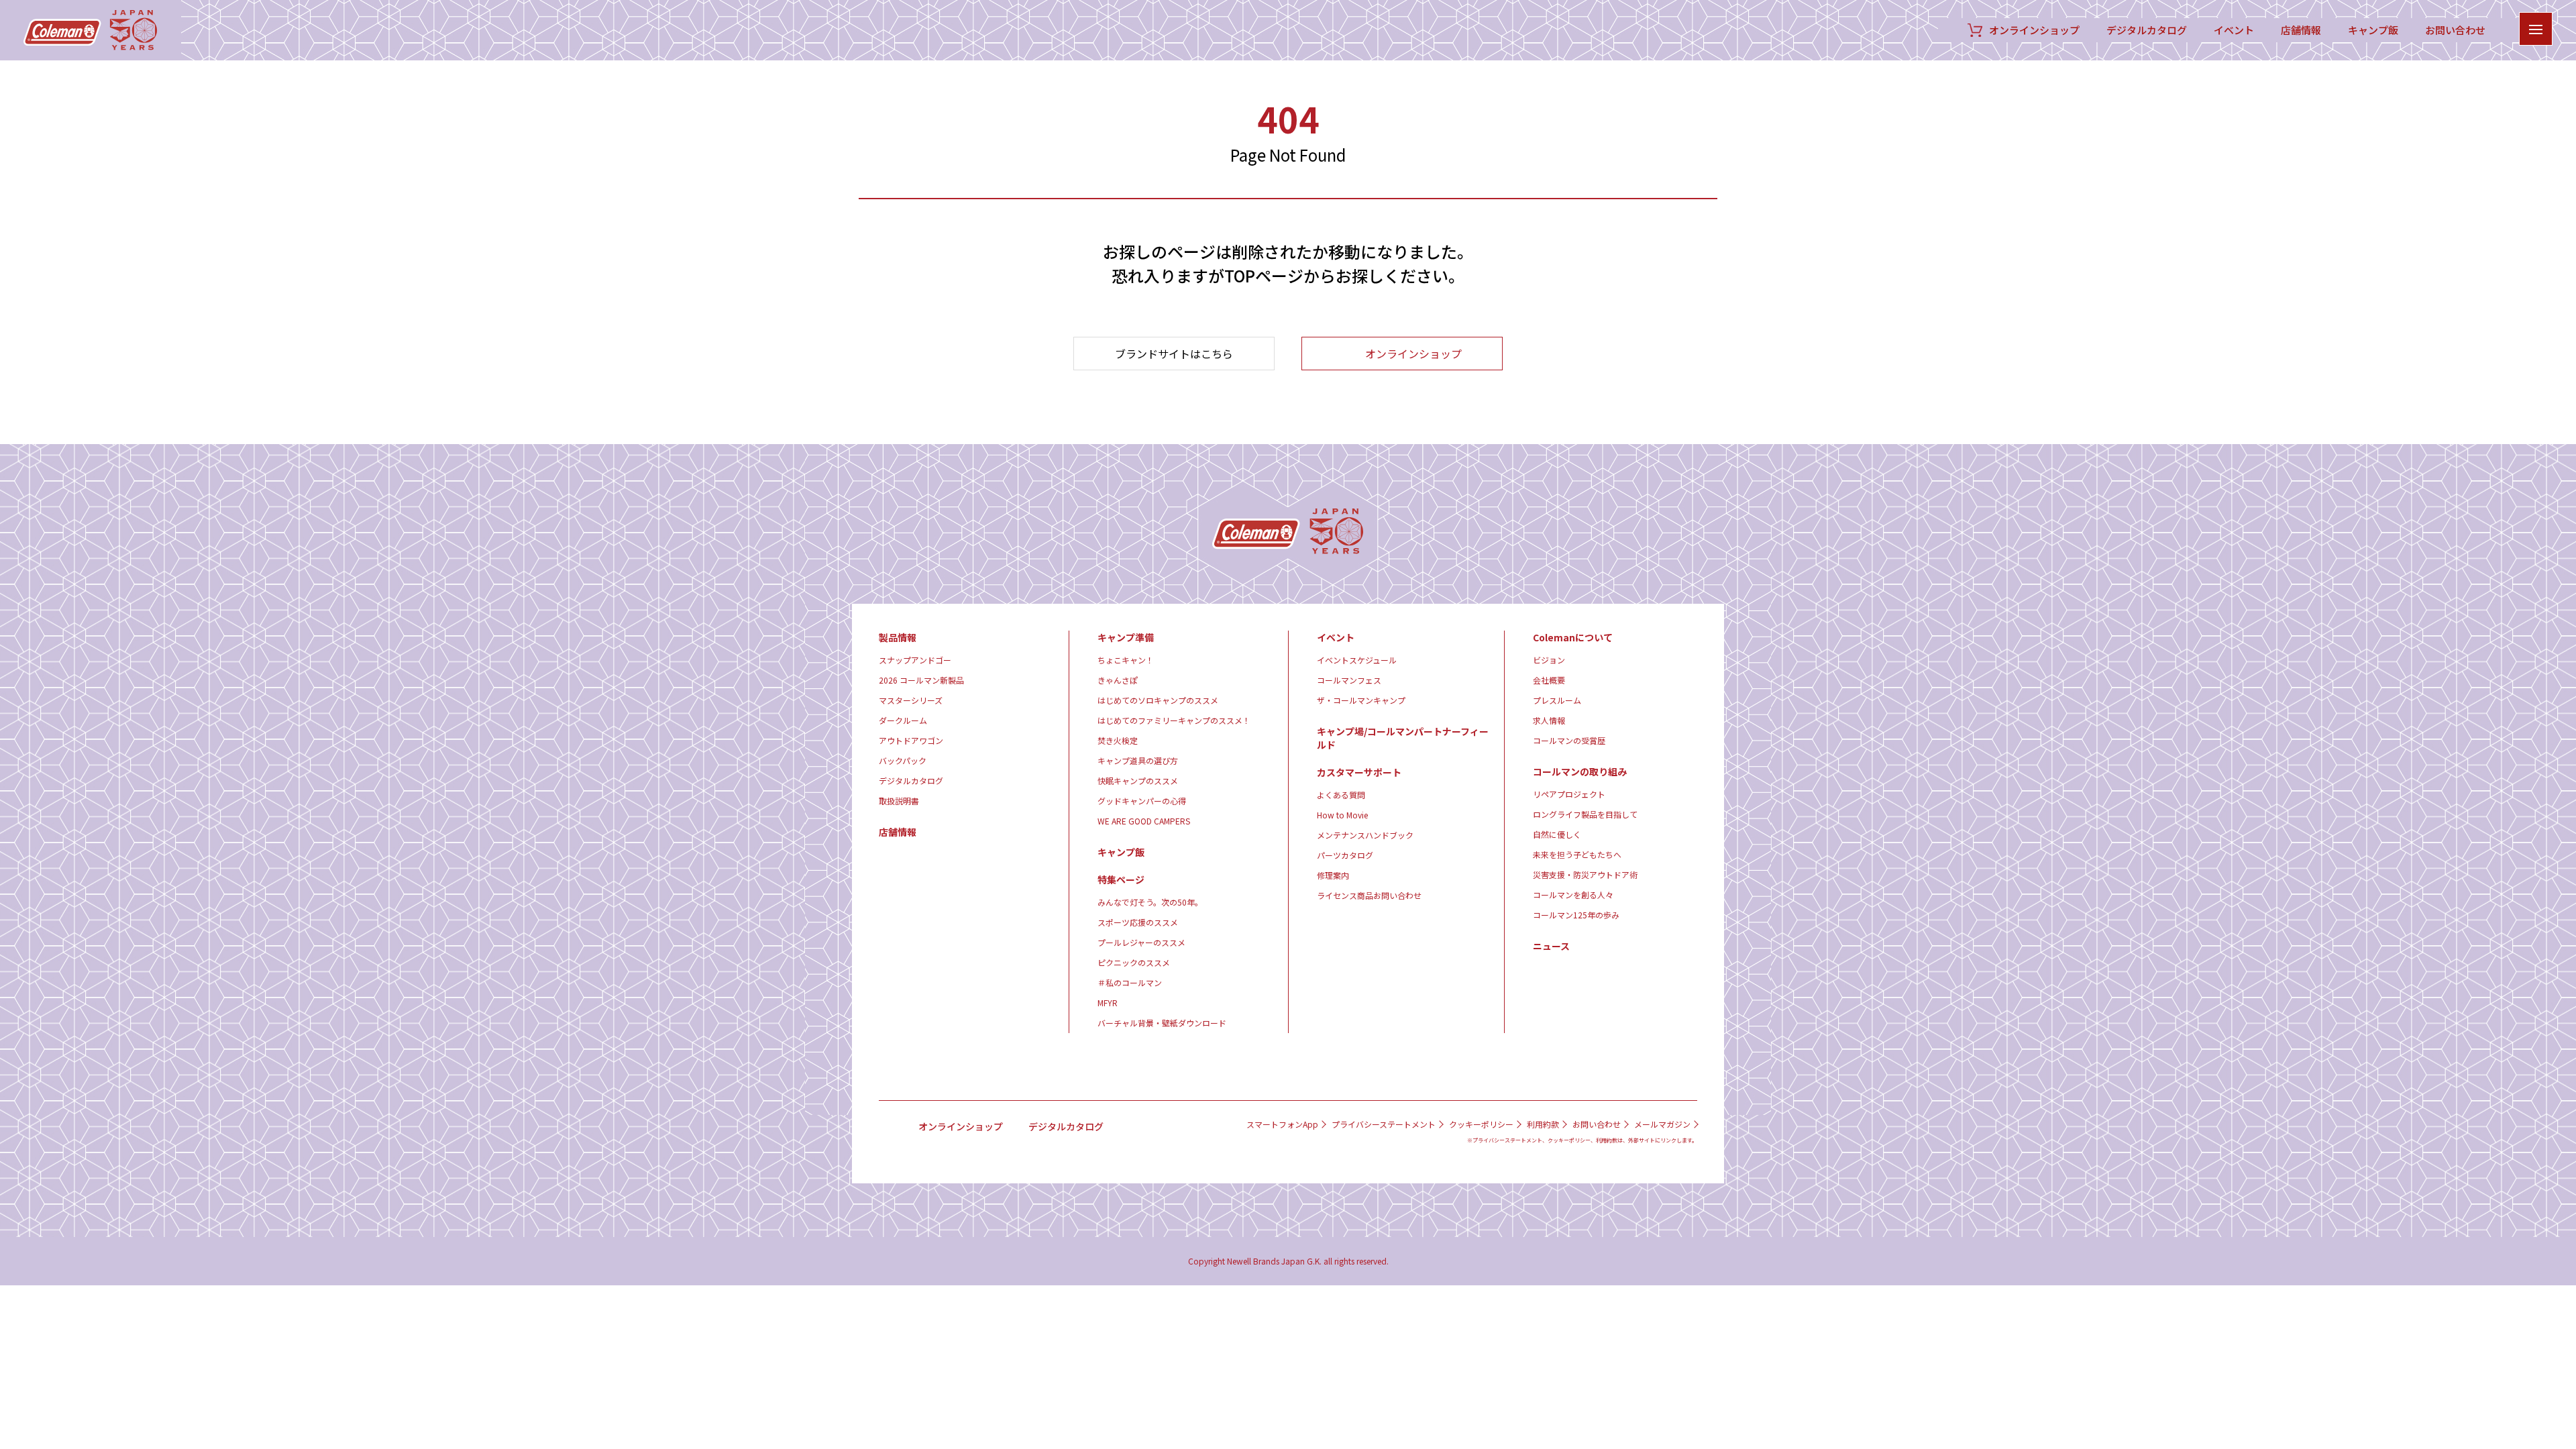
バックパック (903, 760)
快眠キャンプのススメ (1138, 781)
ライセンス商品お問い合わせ (1369, 895)
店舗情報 (2301, 30)
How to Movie (1342, 815)
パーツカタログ (1345, 855)
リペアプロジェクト (1569, 794)
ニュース (1551, 946)
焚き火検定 (1118, 740)
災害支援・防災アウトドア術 (1585, 874)
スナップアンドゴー (915, 660)
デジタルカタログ (2147, 30)
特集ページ (1121, 879)
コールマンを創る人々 (1573, 895)
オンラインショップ (2034, 30)
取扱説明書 (899, 801)
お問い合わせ (2455, 30)
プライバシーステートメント (1384, 1124)
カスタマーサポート (1359, 772)
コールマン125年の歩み (1576, 915)
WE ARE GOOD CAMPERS (1144, 821)
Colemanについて (1573, 637)
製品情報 (898, 637)
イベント (2234, 30)
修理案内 (1333, 875)
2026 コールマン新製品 (921, 680)
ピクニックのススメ (1134, 962)
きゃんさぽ (1118, 680)
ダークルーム (903, 720)
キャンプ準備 (1126, 637)
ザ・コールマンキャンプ (1361, 700)
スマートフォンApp (1282, 1124)
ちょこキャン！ (1126, 660)
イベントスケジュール (1357, 660)
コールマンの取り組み (1580, 771)
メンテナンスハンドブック (1365, 835)
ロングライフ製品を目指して (1585, 814)
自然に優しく (1557, 834)
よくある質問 (1341, 795)
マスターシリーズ (911, 700)
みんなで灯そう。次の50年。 (1150, 902)
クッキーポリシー (1481, 1124)
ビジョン (1549, 660)
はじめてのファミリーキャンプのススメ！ (1174, 720)
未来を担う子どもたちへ (1577, 854)
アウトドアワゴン (911, 740)
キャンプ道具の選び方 (1138, 760)
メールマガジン (1662, 1124)
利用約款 (1543, 1124)
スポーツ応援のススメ (1138, 922)
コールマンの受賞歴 (1569, 740)
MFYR (1108, 1003)
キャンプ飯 (2373, 30)
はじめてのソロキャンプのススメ (1158, 700)
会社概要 (1549, 680)
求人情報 (1549, 720)
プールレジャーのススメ (1141, 942)
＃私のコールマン (1130, 982)
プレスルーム (1557, 700)
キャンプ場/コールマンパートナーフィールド (1403, 738)
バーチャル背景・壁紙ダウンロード (1162, 1023)
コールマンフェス (1349, 680)
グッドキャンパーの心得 (1142, 801)
